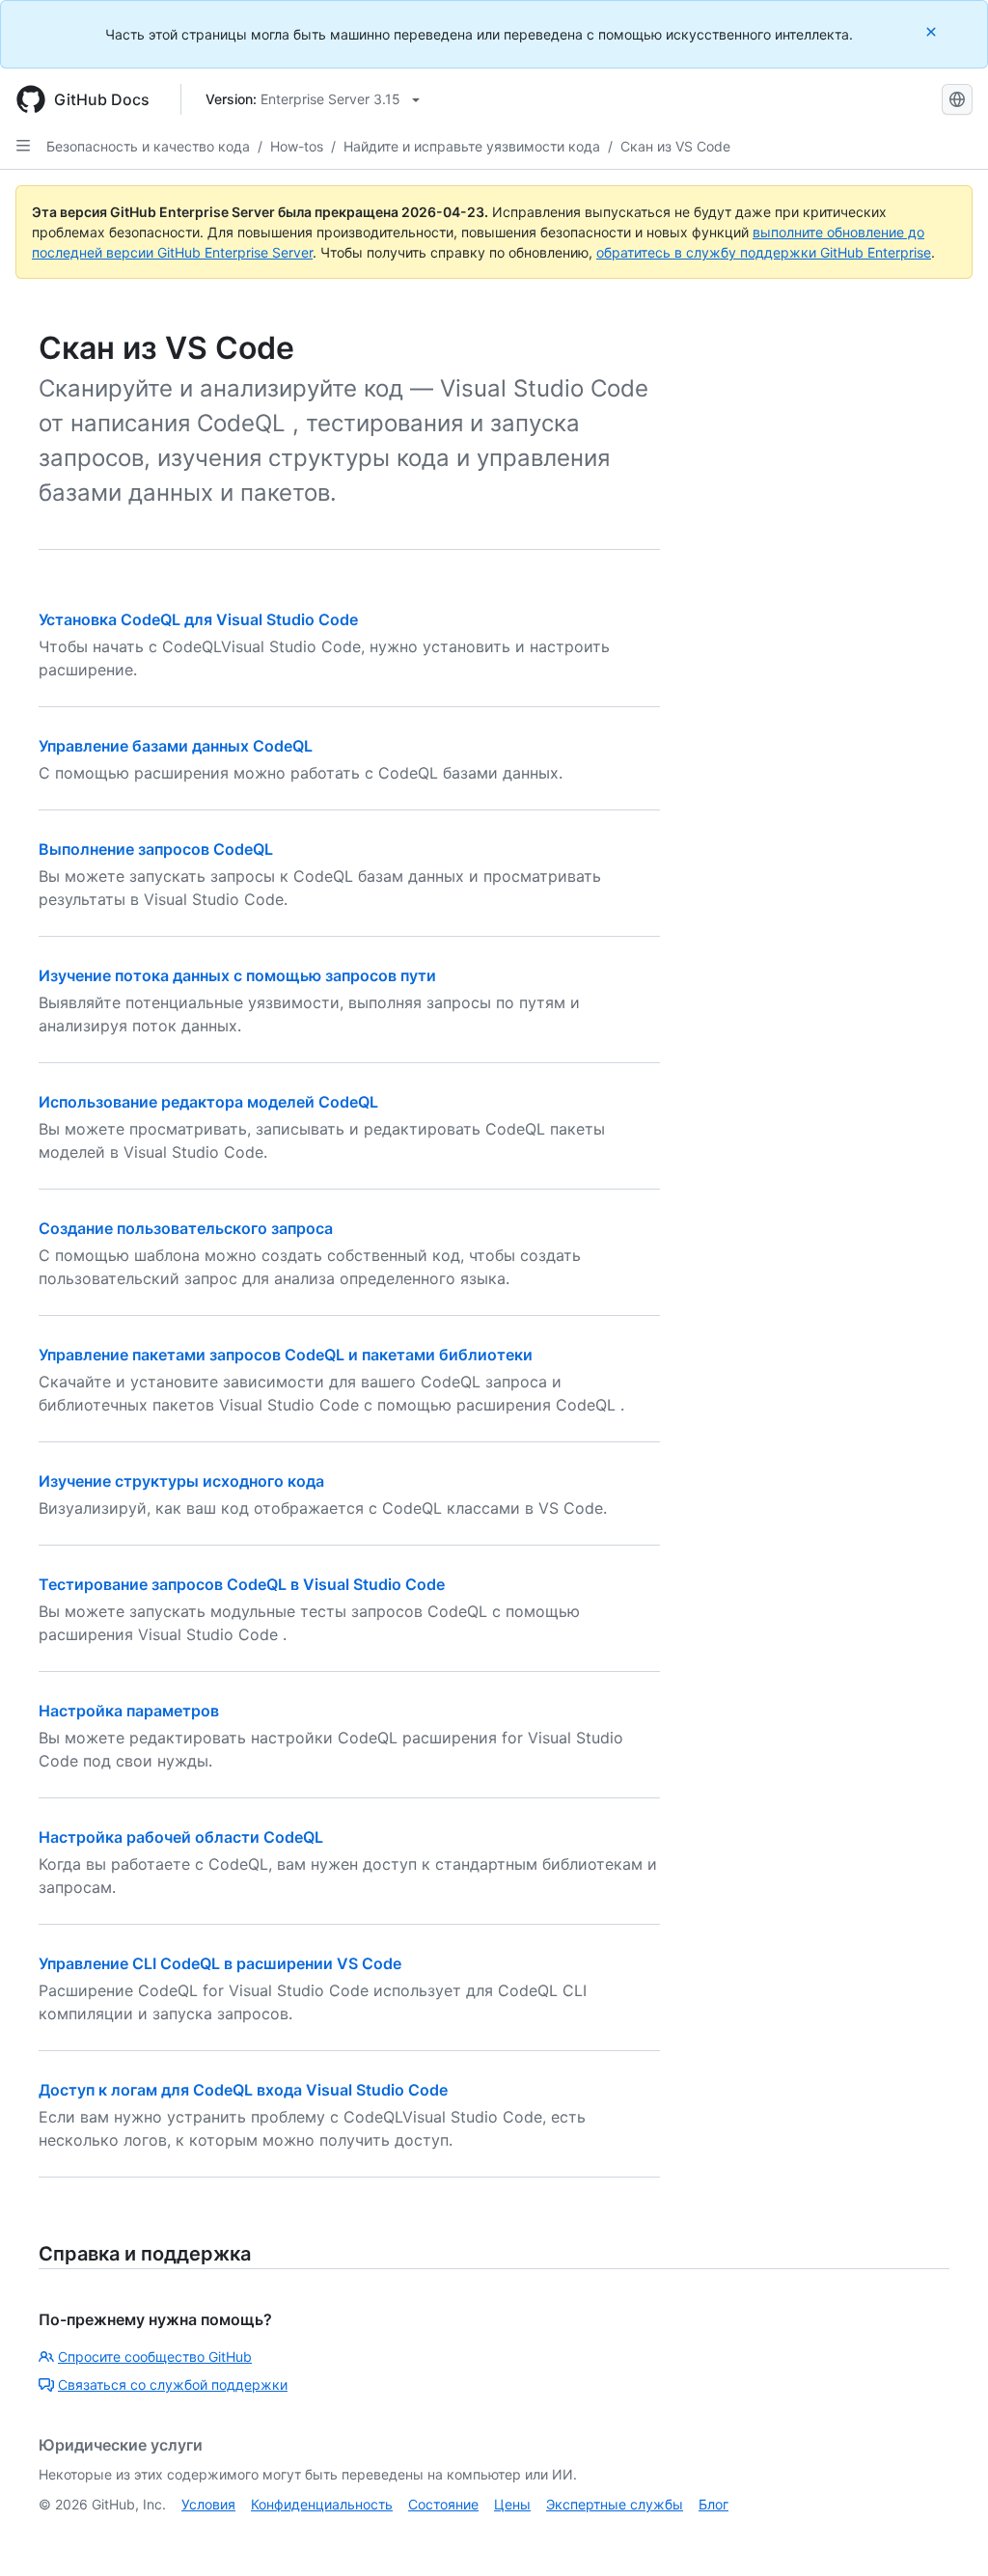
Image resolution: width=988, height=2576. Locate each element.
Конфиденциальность (322, 2504)
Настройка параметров (129, 1711)
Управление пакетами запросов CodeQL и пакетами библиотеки (286, 1355)
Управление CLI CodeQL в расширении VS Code (220, 1963)
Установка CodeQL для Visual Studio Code (198, 619)
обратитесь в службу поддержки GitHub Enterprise (764, 252)
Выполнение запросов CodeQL (156, 849)
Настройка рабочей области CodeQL (181, 1837)
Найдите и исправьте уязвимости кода (472, 146)
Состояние (443, 2504)
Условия (208, 2504)
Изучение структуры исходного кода (181, 1481)
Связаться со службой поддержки (173, 2384)
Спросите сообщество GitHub (155, 2357)
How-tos (297, 146)
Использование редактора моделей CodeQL (208, 1102)
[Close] (933, 31)
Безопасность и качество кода (148, 146)
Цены (512, 2504)
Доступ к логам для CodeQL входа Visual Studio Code (243, 2090)
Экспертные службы (615, 2504)
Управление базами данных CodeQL (176, 746)
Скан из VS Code (675, 146)
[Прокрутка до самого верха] (946, 2534)
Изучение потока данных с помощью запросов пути (237, 975)
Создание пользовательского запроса (186, 1228)
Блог (714, 2504)
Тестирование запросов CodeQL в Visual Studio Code (242, 1584)
